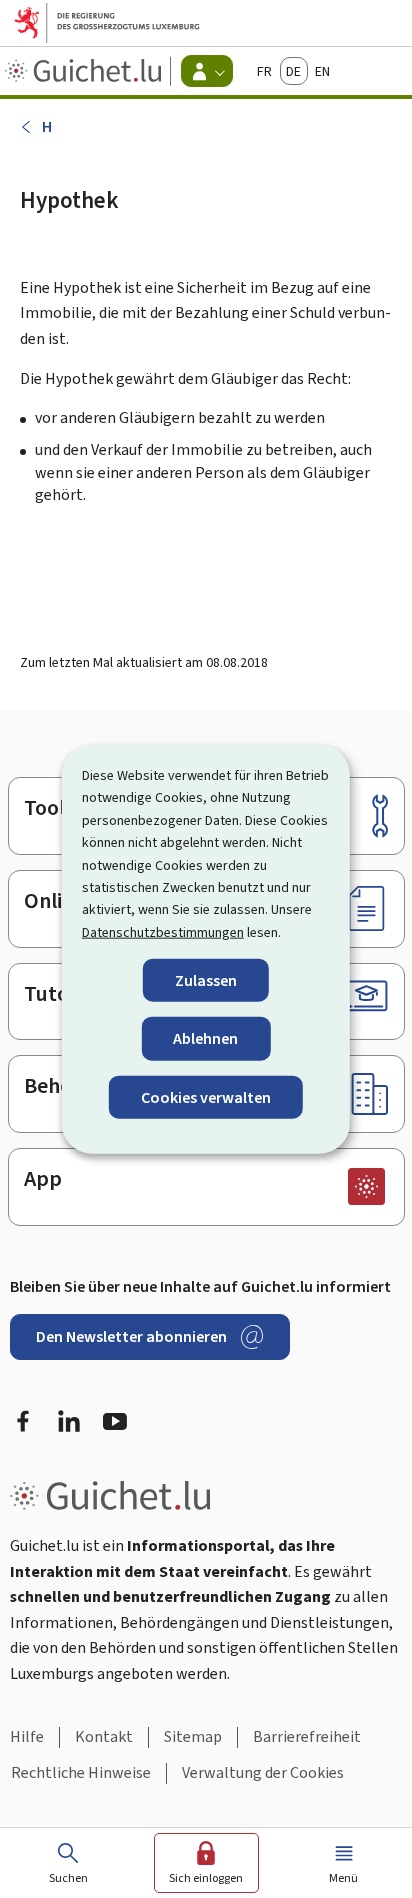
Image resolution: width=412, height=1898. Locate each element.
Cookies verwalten (206, 1096)
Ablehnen (205, 1038)
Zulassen (206, 980)
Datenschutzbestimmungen (163, 931)
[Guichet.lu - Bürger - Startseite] (85, 71)
